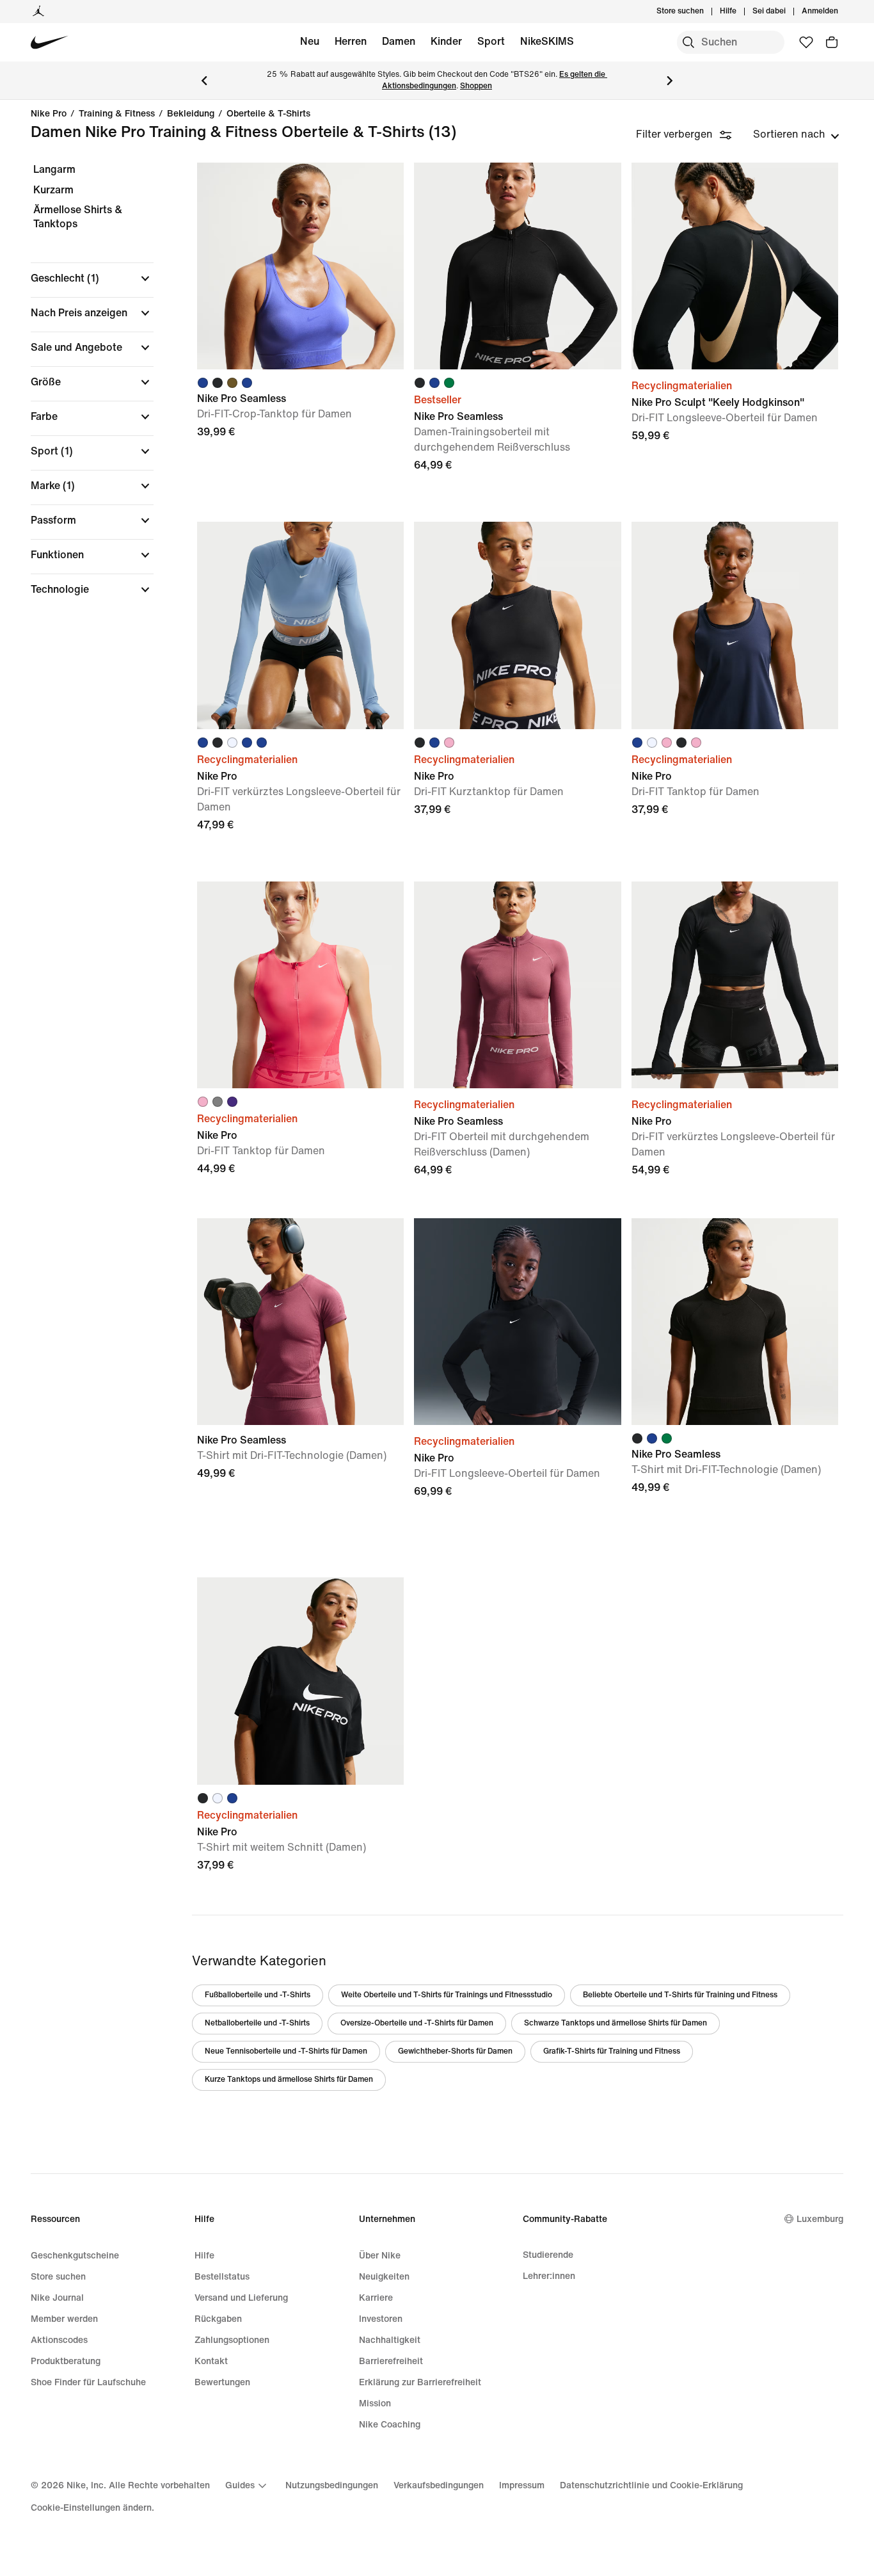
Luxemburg (820, 2219)
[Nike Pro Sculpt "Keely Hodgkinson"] (735, 266)
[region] (83, 390)
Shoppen (476, 86)
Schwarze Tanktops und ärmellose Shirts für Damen (616, 2023)
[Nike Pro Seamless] (300, 266)
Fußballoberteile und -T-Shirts (258, 1995)
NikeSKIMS (547, 41)
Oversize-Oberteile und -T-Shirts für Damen (417, 2023)
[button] (92, 278)
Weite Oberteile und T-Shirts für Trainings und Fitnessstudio (447, 1995)
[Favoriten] (806, 42)
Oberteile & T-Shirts (268, 114)
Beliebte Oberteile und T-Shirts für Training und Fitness (680, 1995)
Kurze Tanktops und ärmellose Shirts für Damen (289, 2080)
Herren (351, 41)
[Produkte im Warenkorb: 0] (832, 42)
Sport (491, 41)
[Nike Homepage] (50, 43)
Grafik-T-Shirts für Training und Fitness (612, 2051)
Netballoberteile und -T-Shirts (257, 2023)
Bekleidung (191, 114)
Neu (310, 41)
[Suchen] (688, 42)
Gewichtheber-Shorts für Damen (455, 2051)
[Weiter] (670, 81)
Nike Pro (49, 114)
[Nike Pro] (300, 625)
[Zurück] (204, 81)
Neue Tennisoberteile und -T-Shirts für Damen (286, 2051)
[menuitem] (740, 12)
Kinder (446, 41)
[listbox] (796, 134)
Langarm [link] (54, 169)
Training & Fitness (117, 114)
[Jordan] (38, 12)
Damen (399, 41)
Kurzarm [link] (53, 190)
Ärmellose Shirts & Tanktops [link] (78, 217)
